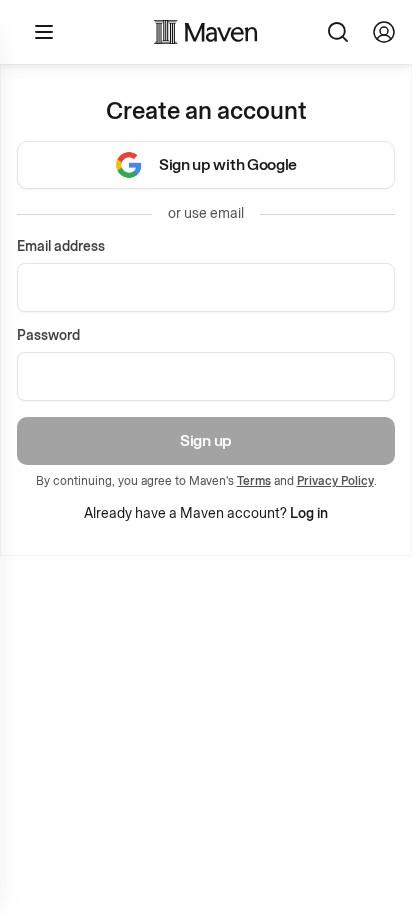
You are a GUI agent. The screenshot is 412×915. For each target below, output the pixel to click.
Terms (254, 481)
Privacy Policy (335, 481)
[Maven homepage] (206, 32)
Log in (309, 513)
